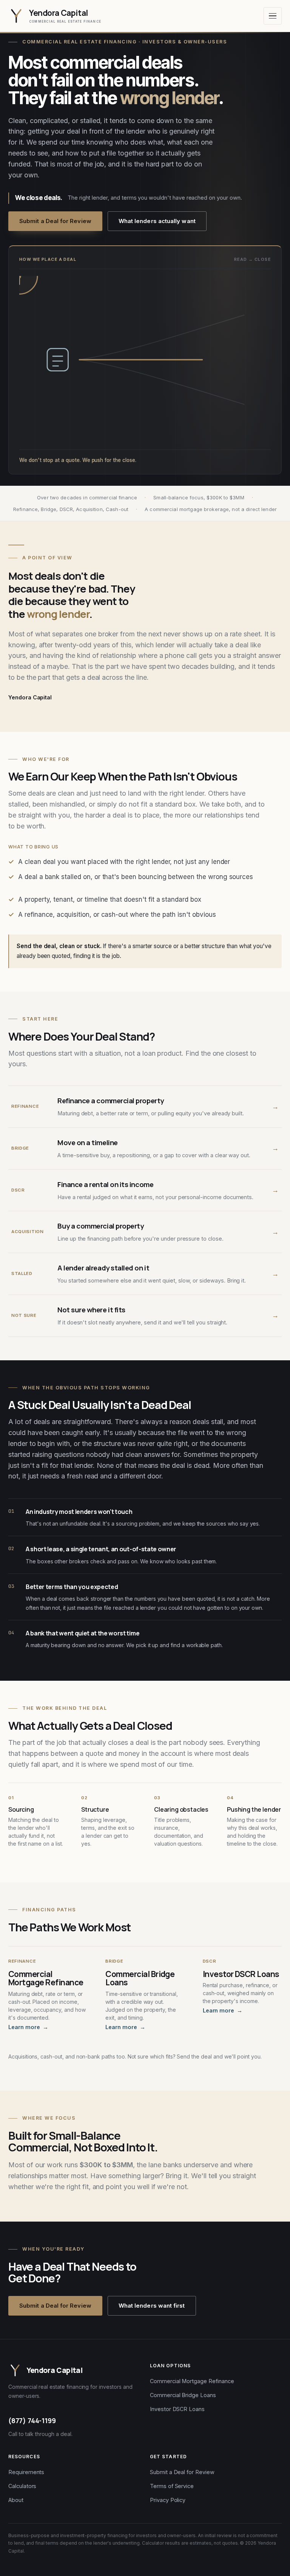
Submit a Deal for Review (55, 221)
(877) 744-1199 (32, 2420)
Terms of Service (172, 2486)
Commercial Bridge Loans (183, 2395)
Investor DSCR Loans (177, 2409)
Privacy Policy (168, 2500)
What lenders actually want (157, 221)
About (16, 2500)
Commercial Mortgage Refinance (192, 2381)
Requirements (26, 2472)
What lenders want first (152, 2306)
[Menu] (273, 16)
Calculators (22, 2486)
